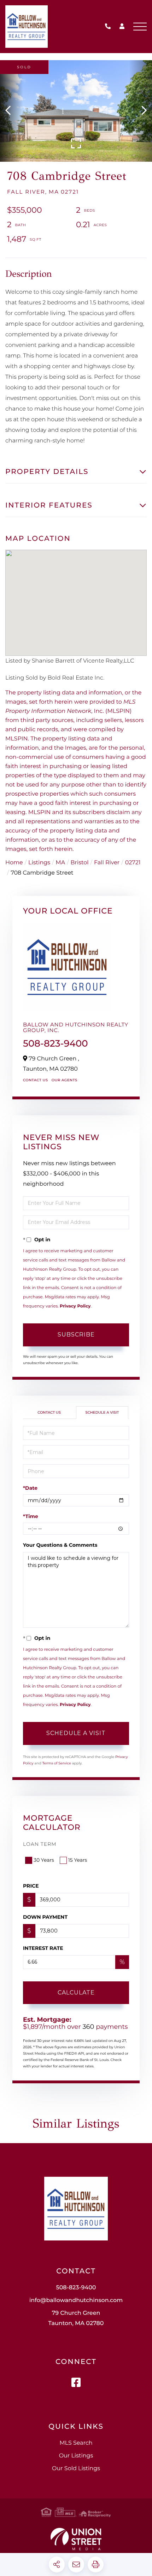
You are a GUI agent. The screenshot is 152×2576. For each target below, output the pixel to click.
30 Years (44, 1860)
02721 (133, 863)
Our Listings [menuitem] (76, 2456)
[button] (11, 111)
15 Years (78, 1860)
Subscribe (76, 1335)
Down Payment (45, 1917)
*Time (31, 1516)
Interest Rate (43, 1948)
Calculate (76, 1993)
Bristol (80, 863)
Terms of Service (57, 1763)
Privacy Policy (75, 1306)
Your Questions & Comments (60, 1545)
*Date (30, 1488)
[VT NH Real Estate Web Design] (76, 2539)
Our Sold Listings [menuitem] (76, 2469)
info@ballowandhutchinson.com (76, 2300)
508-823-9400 (110, 27)
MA (60, 863)
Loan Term (40, 1844)
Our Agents (65, 1080)
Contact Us (36, 1080)
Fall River (107, 863)
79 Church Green (76, 2318)
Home (14, 863)
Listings (39, 863)
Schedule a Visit (102, 1412)
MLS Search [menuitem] (76, 2443)
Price (31, 1886)
